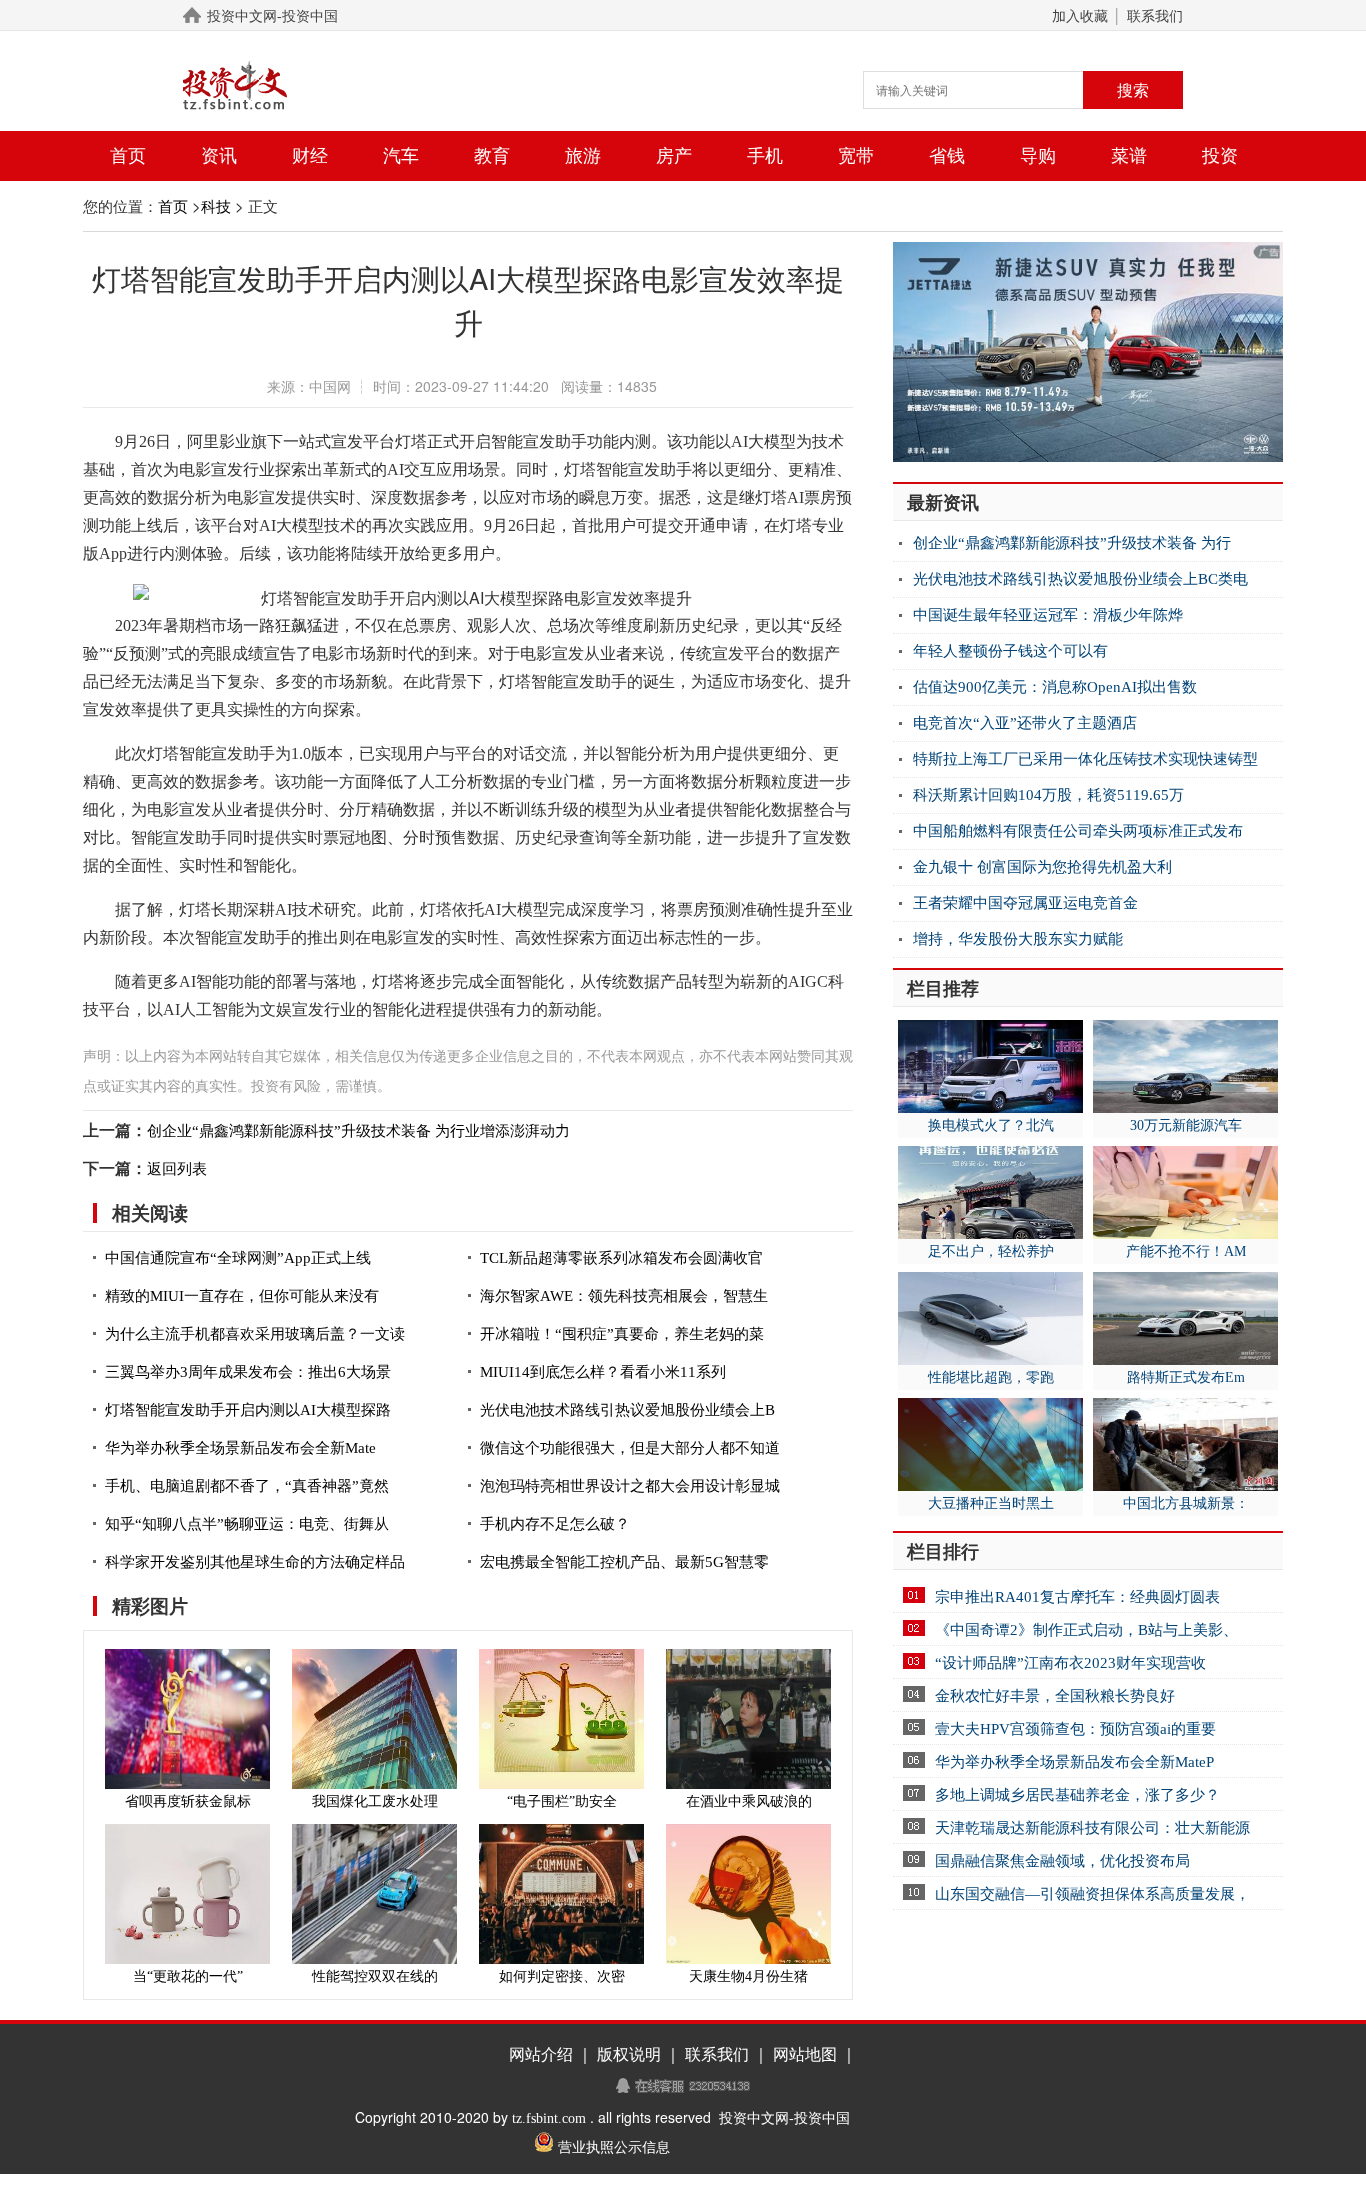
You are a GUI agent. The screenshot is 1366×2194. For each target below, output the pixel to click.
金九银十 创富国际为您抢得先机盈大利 (1042, 867)
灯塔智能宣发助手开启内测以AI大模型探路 (248, 1410)
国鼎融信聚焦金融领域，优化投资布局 (1062, 1861)
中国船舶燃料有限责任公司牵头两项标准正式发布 (1078, 831)
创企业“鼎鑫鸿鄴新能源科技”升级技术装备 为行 (1072, 543)
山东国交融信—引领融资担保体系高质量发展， (1092, 1894)
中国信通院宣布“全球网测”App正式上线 (238, 1258)
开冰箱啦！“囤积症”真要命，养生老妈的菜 (622, 1334)
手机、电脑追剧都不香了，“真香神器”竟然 (247, 1486)
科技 (216, 207)
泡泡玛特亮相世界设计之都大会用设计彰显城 (630, 1486)
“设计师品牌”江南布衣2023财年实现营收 (1070, 1663)
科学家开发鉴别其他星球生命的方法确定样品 (255, 1562)
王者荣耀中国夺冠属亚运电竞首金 (1025, 903)
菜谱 (1129, 156)
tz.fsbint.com (549, 2118)
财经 (310, 156)
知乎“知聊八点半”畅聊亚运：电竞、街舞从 (247, 1524)
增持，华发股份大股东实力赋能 (1018, 939)
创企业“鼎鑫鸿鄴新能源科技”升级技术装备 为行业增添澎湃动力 (358, 1131)
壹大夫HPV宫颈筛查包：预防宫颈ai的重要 (1075, 1729)
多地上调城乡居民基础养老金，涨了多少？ (1077, 1795)
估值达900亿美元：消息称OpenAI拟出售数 (1055, 687)
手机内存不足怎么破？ (555, 1524)
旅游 (583, 156)
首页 (128, 156)
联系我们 (1155, 16)
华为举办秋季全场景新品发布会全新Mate (240, 1448)
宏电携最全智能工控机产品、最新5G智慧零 (624, 1562)
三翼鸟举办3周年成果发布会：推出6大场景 (248, 1372)
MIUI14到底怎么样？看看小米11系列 (603, 1372)
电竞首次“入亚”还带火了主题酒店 (1025, 723)
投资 (1220, 156)
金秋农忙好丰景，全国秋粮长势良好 (1055, 1696)
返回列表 (177, 1169)
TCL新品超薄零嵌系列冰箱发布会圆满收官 (621, 1258)
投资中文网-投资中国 (272, 16)
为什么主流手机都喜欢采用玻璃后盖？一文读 (255, 1334)
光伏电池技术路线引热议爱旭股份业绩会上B (627, 1410)
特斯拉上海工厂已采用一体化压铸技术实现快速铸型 (1085, 759)
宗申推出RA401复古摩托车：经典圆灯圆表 (1077, 1597)
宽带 (856, 156)
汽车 (401, 156)
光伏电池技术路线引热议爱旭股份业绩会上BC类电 (1080, 579)
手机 (765, 156)
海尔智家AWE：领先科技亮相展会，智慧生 (624, 1296)
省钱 (947, 156)
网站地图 (805, 2054)
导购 (1038, 156)
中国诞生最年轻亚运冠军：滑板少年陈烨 (1048, 615)
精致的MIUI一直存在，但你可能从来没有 (242, 1296)
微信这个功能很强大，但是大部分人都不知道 (630, 1448)
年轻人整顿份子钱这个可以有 (1010, 651)
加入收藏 (1080, 16)
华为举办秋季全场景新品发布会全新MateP (1074, 1762)
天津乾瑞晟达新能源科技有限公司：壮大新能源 (1092, 1828)
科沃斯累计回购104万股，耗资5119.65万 (1048, 795)
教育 (492, 156)
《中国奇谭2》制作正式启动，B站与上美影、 (1086, 1630)
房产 (674, 156)
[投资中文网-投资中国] (268, 86)
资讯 (219, 156)
